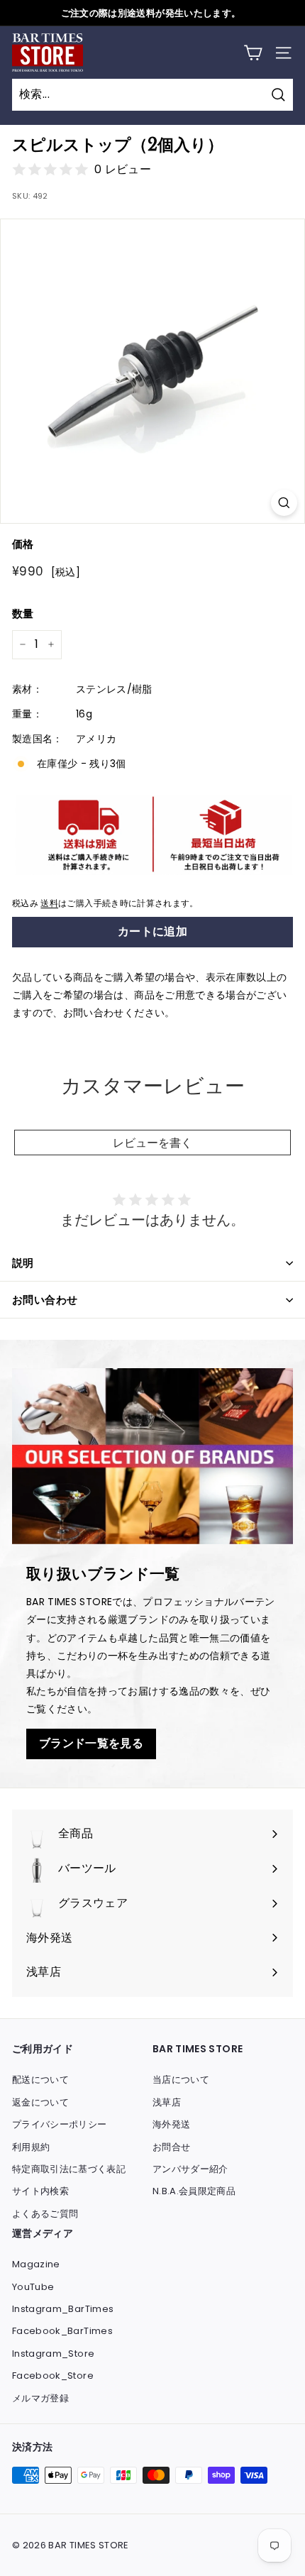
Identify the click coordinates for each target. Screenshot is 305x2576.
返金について (40, 2102)
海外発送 (171, 2124)
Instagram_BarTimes (63, 2309)
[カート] (253, 53)
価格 (23, 544)
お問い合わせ (45, 1300)
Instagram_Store (53, 2354)
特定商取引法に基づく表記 (69, 2169)
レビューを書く (152, 1143)
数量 (23, 613)
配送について (40, 2080)
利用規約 (31, 2147)
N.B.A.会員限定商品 (194, 2191)
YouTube (33, 2287)
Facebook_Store (53, 2376)
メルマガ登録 (40, 2398)
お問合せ (171, 2147)
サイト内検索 (40, 2191)
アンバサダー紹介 (190, 2169)
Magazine (36, 2264)
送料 (49, 903)
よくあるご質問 (45, 2214)
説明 (23, 1263)
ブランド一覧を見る (91, 1743)
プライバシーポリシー (60, 2124)
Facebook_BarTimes (62, 2331)
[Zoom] (284, 503)
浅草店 (167, 2102)
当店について (181, 2080)
